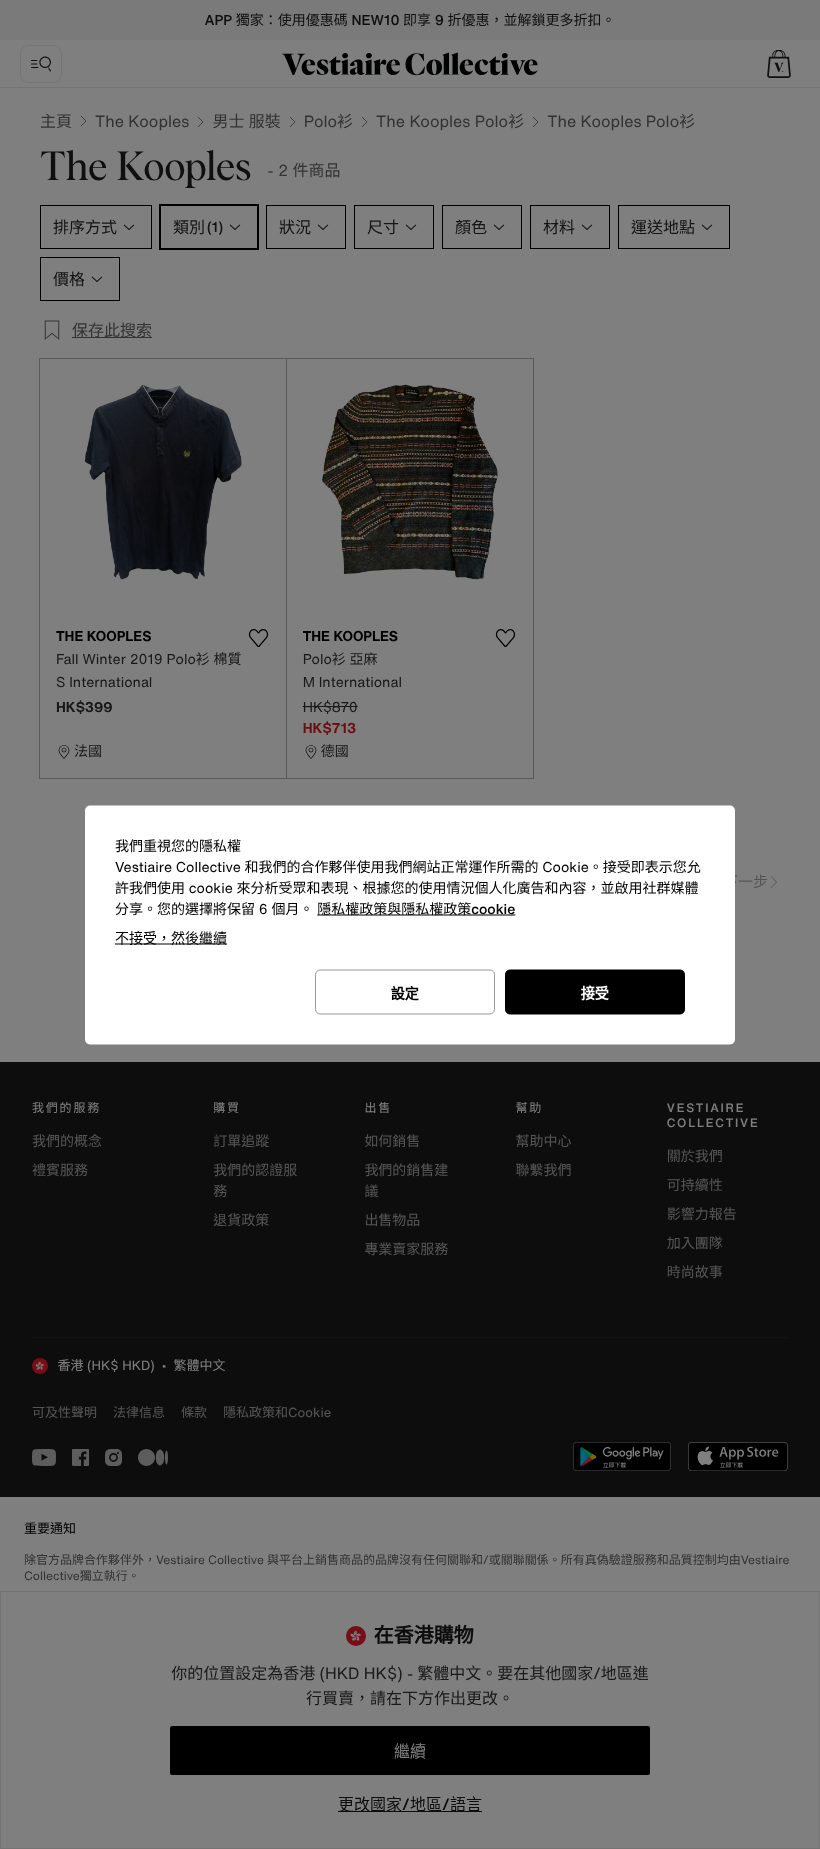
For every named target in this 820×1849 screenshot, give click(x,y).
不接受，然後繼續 (171, 936)
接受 (595, 991)
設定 (405, 991)
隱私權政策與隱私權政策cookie (416, 908)
